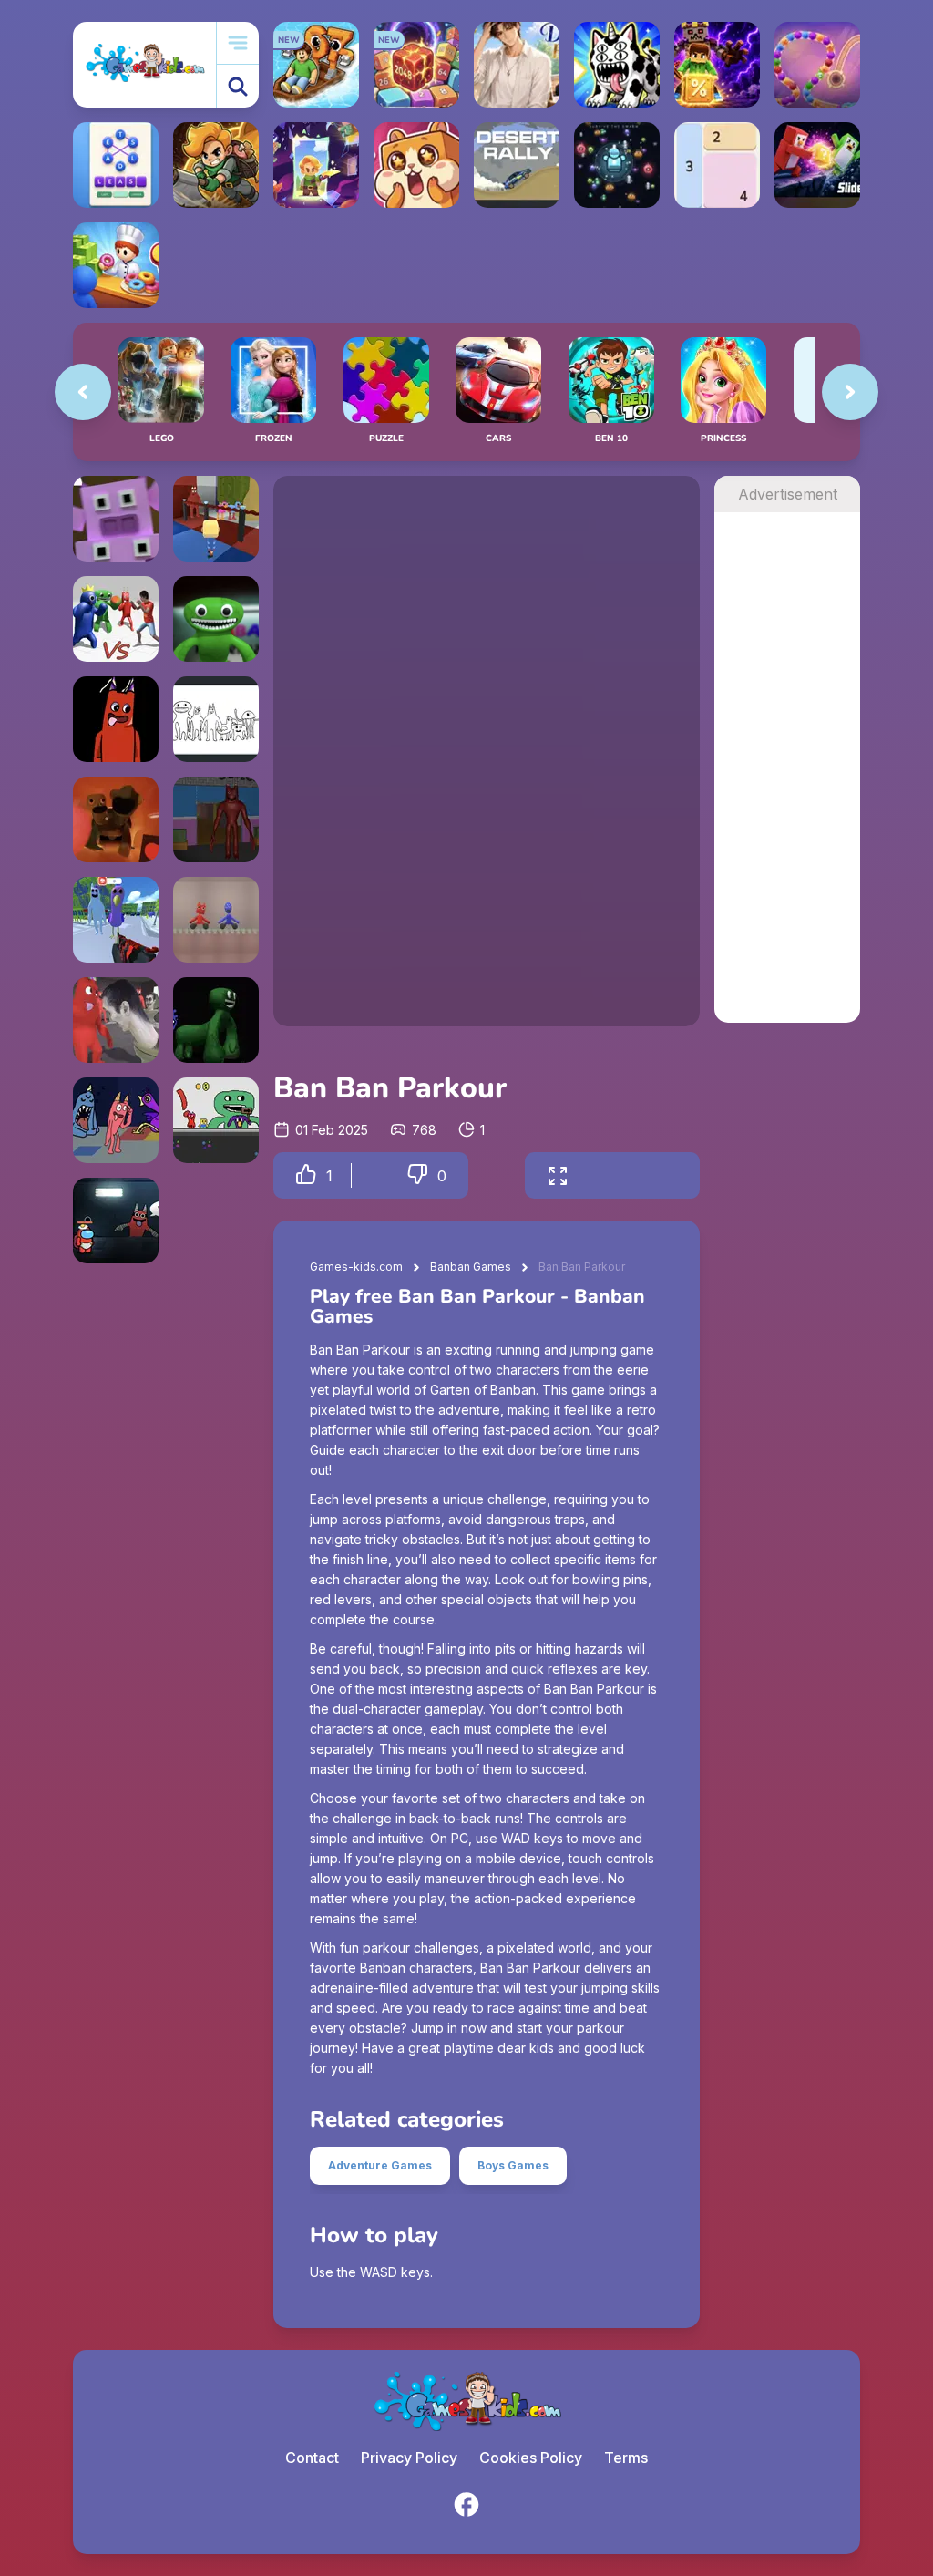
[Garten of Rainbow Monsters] (116, 619)
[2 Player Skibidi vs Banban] (116, 1020)
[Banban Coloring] (216, 719)
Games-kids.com (356, 1267)
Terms (626, 2458)
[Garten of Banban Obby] (216, 1120)
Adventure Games (380, 2165)
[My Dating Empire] (517, 65)
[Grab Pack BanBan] (116, 1120)
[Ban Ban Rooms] (216, 920)
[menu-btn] (238, 43)
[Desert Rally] (517, 165)
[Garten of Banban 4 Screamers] (116, 519)
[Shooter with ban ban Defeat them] (116, 920)
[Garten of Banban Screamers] (116, 819)
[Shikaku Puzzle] (717, 165)
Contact (312, 2458)
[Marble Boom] (817, 65)
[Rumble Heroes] (316, 165)
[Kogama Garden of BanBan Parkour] (216, 519)
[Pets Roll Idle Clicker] (416, 165)
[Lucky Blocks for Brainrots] (717, 65)
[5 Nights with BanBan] (216, 619)
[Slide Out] (817, 165)
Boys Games (513, 2165)
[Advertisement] (787, 786)
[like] (306, 1175)
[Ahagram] (116, 165)
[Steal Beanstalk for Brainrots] (216, 165)
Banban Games (471, 1267)
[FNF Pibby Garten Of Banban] (216, 1020)
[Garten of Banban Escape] (216, 819)
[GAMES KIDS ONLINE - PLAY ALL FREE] (144, 64)
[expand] (558, 1175)
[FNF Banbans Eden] (116, 719)
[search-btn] (238, 86)
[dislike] (417, 1175)
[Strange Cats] (617, 65)
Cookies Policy (531, 2458)
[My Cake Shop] (116, 265)
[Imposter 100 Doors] (116, 1221)
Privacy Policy (409, 2458)
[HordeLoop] (617, 165)
